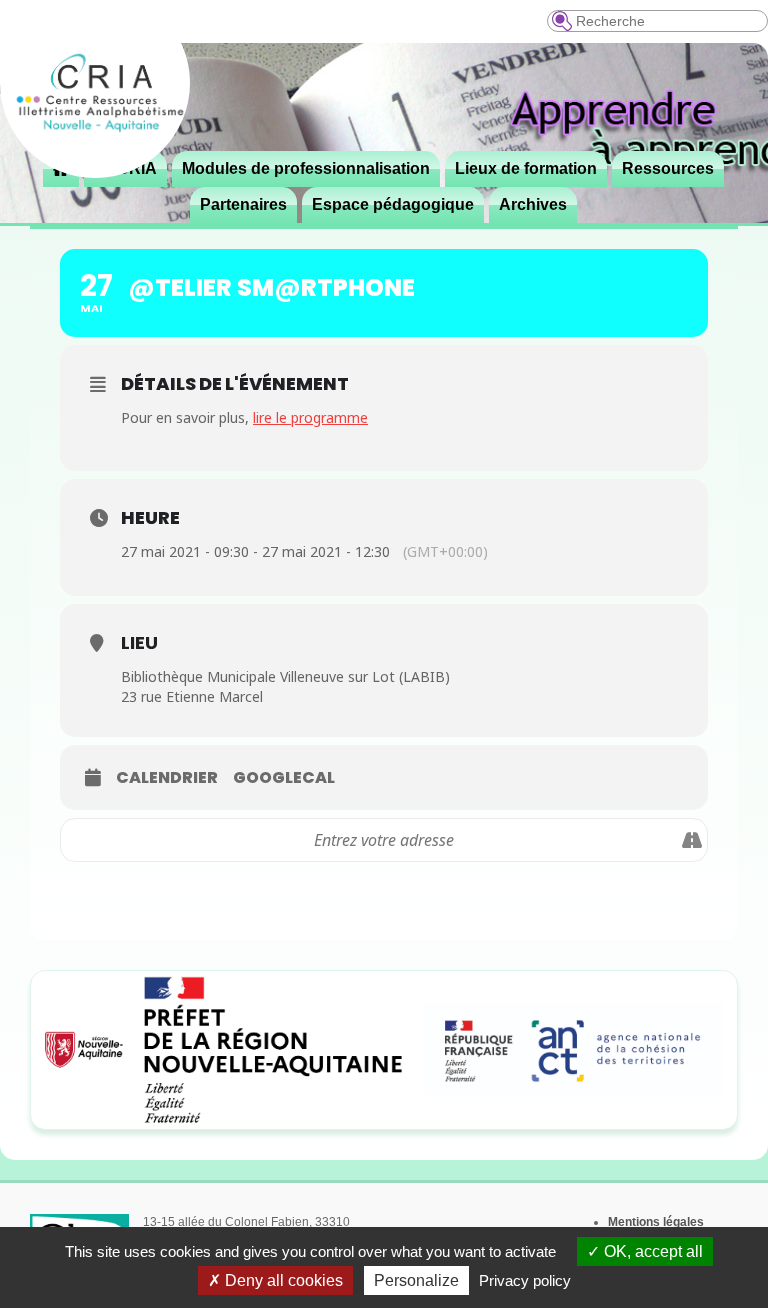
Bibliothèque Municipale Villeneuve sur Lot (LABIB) (285, 676)
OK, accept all (651, 1251)
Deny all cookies (282, 1280)
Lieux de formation (526, 168)
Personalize (416, 1280)
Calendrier (167, 778)
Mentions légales (656, 1222)
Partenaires (243, 204)
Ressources (668, 168)
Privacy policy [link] (525, 1280)
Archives (533, 204)
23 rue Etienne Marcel (192, 696)
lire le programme (310, 417)
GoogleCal (284, 778)
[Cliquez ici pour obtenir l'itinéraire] (691, 840)
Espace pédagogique (393, 204)
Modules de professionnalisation (306, 168)
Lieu (139, 642)
